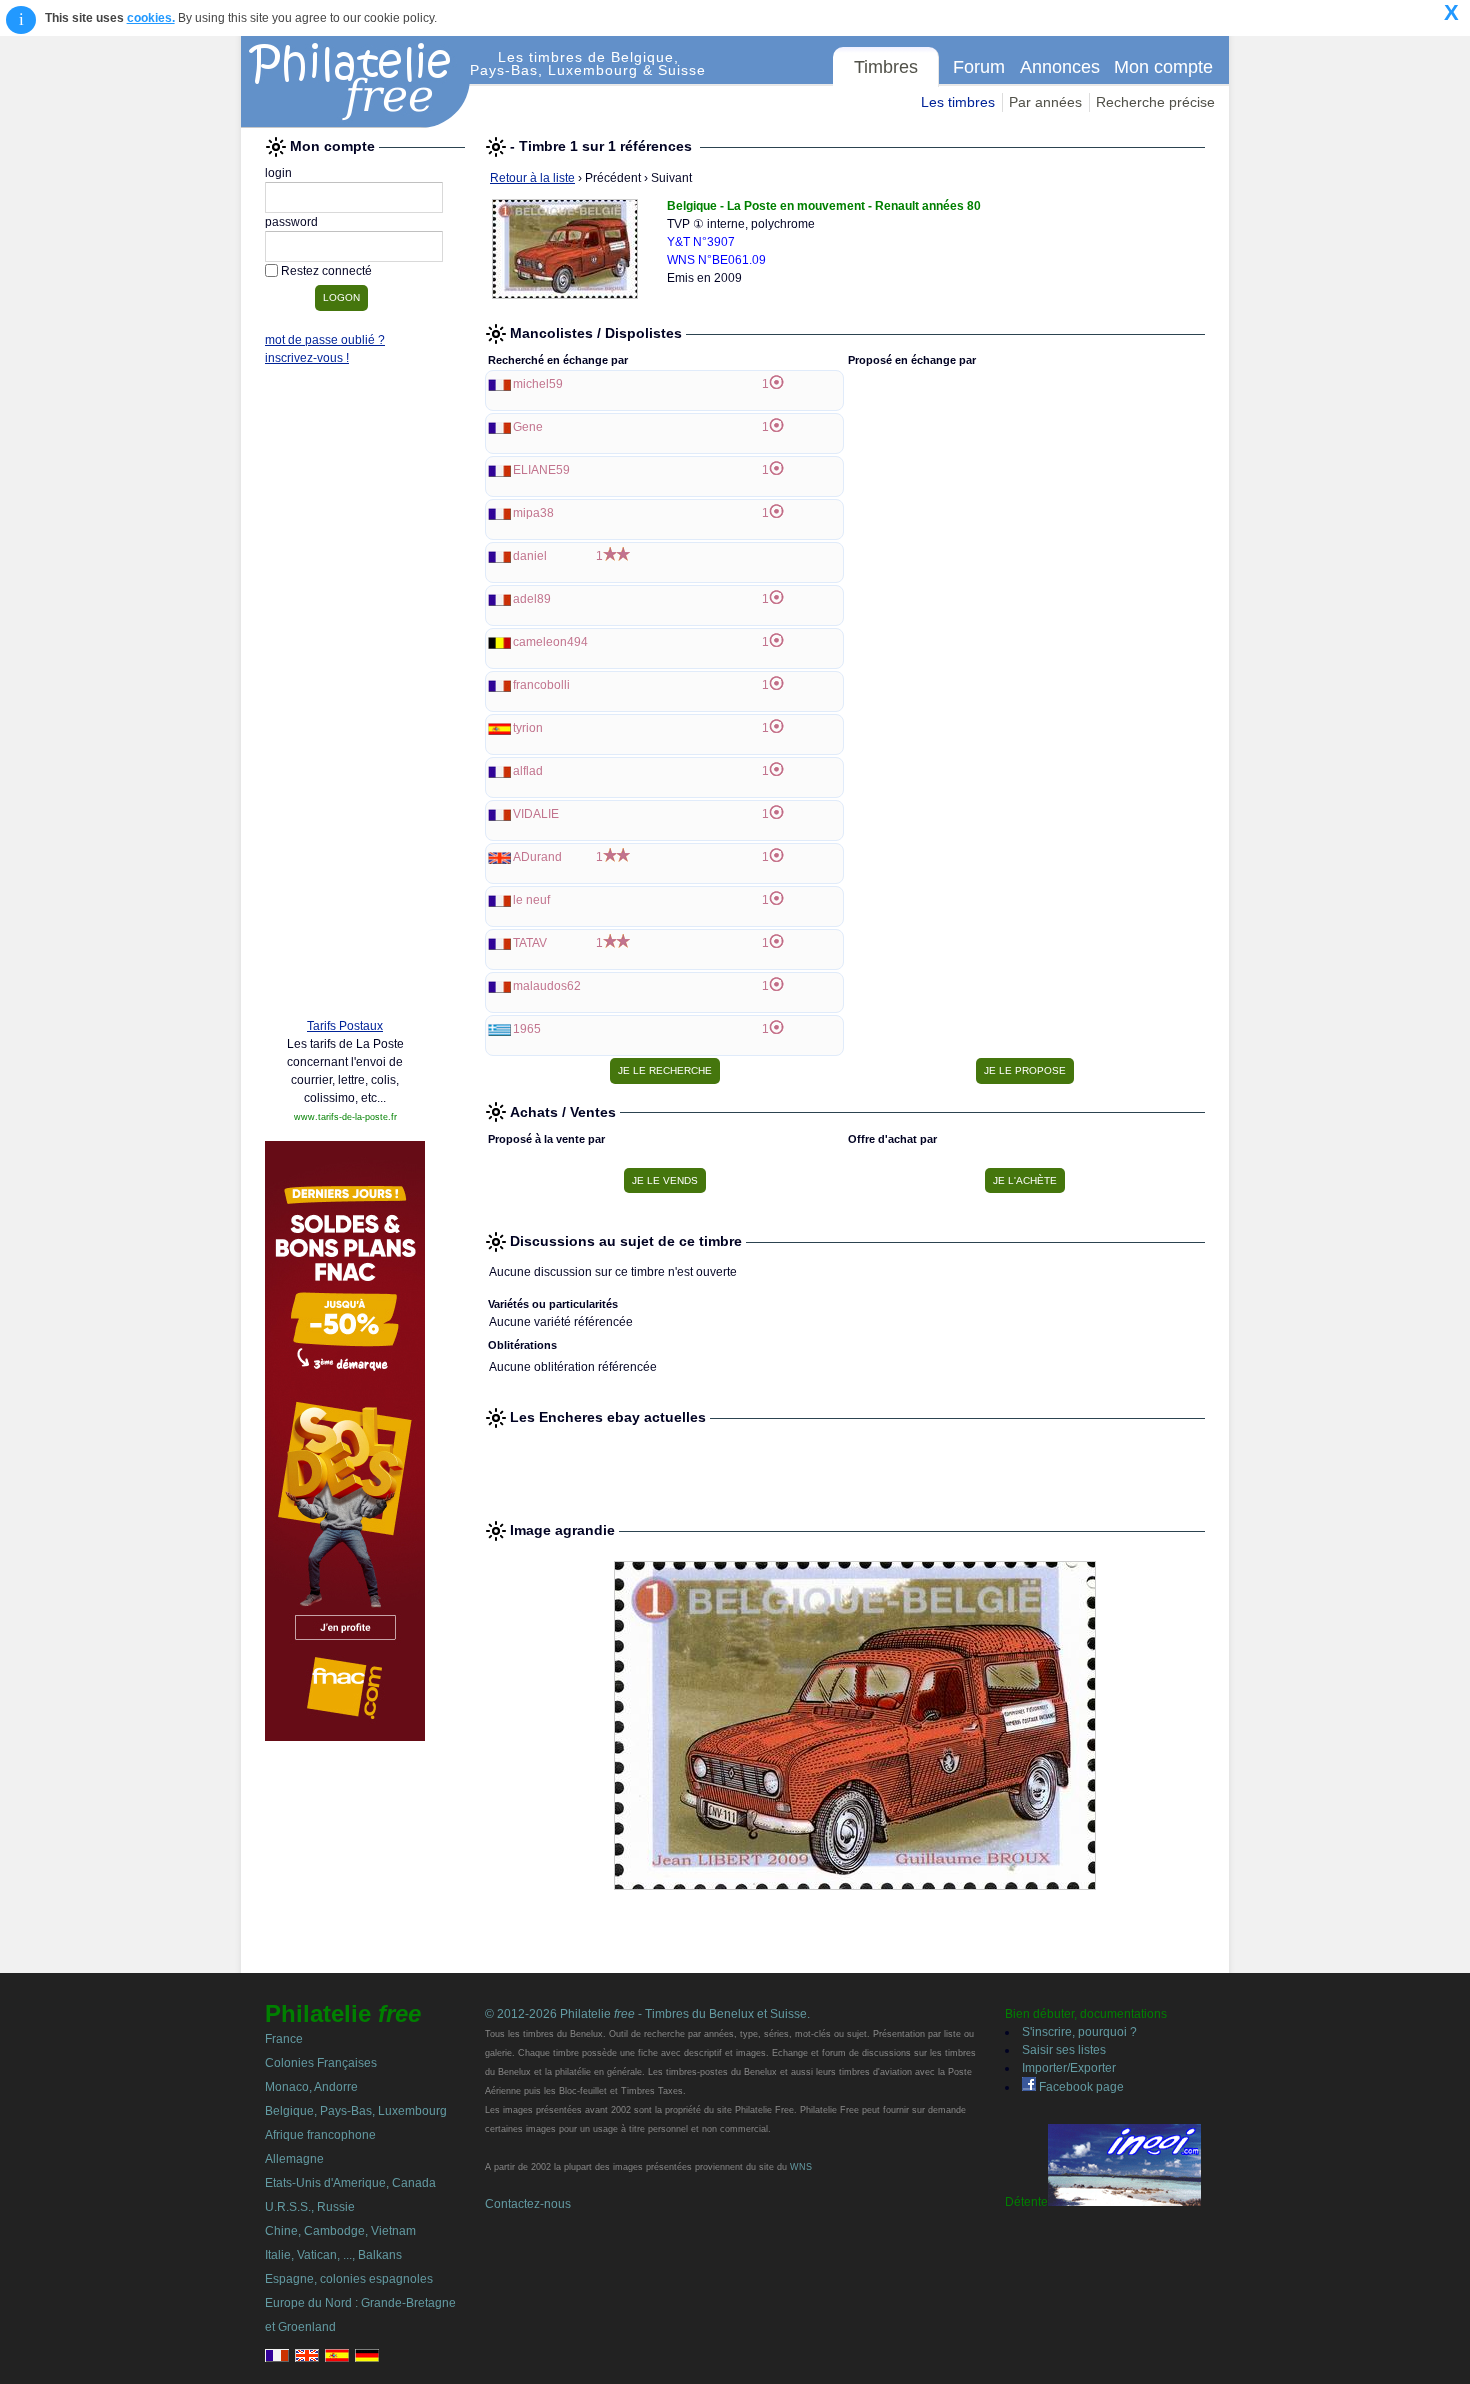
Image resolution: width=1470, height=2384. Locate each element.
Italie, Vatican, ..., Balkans (333, 2255)
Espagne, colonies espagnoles (349, 2279)
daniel (530, 556)
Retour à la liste (532, 178)
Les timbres (958, 102)
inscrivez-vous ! (307, 358)
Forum (979, 67)
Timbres (886, 67)
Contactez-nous (528, 2204)
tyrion (528, 728)
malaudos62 (547, 986)
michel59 (538, 384)
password (291, 222)
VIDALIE (536, 814)
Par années (1045, 102)
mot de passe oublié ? (325, 340)
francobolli (541, 685)
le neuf (531, 900)
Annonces (1060, 67)
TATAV (530, 943)
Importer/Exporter (1069, 2068)
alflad (528, 771)
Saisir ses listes (1064, 2050)
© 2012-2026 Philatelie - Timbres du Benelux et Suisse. (647, 2014)
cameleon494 (550, 642)
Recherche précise (1155, 102)
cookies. (151, 18)
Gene (528, 427)
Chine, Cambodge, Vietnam (340, 2231)
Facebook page (1080, 2087)
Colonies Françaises (321, 2063)
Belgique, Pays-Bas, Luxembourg (356, 2111)
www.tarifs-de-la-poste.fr (345, 1117)
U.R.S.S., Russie (310, 2207)
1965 (527, 1029)
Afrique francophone (320, 2135)
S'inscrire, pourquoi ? (1079, 2032)
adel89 (532, 599)
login (278, 173)
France (284, 2039)
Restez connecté (326, 271)
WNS (801, 2167)
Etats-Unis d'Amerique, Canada (350, 2183)
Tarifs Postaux (345, 1026)
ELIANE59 (541, 470)
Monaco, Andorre (311, 2087)
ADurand (537, 857)
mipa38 (533, 513)
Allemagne (294, 2159)
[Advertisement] (345, 697)
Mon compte (1163, 67)
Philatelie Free (356, 82)
